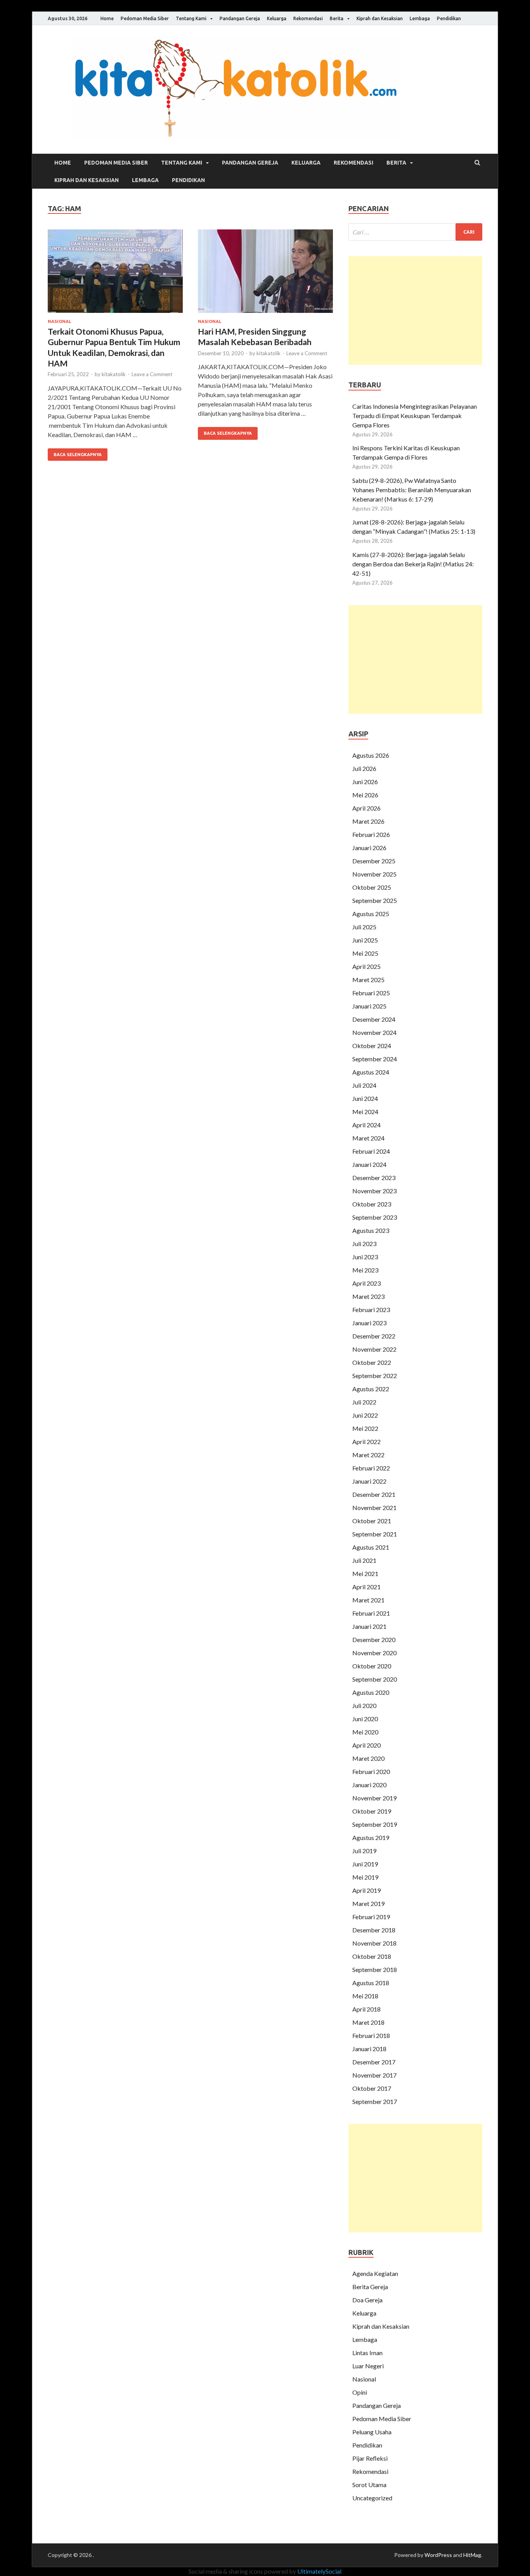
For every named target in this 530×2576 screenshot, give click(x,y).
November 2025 (374, 874)
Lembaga (420, 18)
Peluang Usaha (372, 2432)
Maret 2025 (368, 980)
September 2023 (375, 1217)
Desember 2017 (374, 2062)
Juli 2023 (364, 1244)
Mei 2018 (365, 1996)
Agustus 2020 (371, 1692)
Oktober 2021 (372, 1521)
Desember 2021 (374, 1494)
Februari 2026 (371, 834)
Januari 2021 (369, 1626)
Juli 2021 (364, 1560)
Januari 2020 (369, 1785)
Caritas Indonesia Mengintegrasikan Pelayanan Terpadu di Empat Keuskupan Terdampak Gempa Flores (415, 416)
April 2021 (366, 1587)
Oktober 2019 (372, 1811)
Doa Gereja (367, 2300)
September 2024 (375, 1059)
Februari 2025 (371, 993)
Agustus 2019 (371, 1837)
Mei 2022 (365, 1428)
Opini (360, 2392)
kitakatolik (114, 374)
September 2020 (375, 1679)
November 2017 (374, 2075)
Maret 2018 (368, 2022)
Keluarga (277, 18)
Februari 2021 (371, 1613)
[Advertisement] (415, 311)
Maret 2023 (368, 1296)
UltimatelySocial (319, 2571)
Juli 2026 (364, 768)
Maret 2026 (368, 821)
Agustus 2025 (371, 914)
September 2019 (375, 1824)
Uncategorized (372, 2498)
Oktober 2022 (372, 1362)
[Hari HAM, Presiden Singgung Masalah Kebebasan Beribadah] (265, 274)
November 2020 (374, 1653)
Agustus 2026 (371, 755)
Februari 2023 (371, 1310)
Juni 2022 (365, 1415)
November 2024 (374, 1032)
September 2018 (375, 1969)
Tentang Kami (191, 18)
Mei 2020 (365, 1732)
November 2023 (374, 1191)
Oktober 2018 (372, 1956)
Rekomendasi (308, 18)
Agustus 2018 (371, 1983)
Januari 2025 (369, 1006)
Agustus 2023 (371, 1230)
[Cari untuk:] (415, 232)
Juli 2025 (364, 927)
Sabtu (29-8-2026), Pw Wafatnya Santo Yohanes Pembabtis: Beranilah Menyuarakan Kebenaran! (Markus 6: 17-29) (412, 490)
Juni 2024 (365, 1098)
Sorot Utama (369, 2485)
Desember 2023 (374, 1178)
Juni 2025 (365, 940)
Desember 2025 (374, 861)
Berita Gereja (370, 2287)
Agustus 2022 (371, 1389)
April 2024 (366, 1125)
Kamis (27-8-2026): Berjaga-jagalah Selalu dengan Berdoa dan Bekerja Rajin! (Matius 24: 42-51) (413, 564)
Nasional (59, 321)
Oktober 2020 (372, 1666)
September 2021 (375, 1534)
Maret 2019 (368, 1903)
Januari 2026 (369, 848)
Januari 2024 (369, 1164)
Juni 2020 (365, 1719)
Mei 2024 (365, 1112)
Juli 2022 (364, 1402)
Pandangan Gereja (240, 18)
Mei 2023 (365, 1270)
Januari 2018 (369, 2049)
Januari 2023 (369, 1323)
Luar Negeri (368, 2366)
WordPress (438, 2555)
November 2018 (374, 1943)
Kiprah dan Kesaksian (380, 18)
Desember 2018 (374, 1930)
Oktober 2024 (372, 1046)
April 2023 (366, 1283)
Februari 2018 (371, 2035)
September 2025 (375, 900)
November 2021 (374, 1508)
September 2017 (375, 2101)
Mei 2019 (365, 1877)
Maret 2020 (368, 1758)
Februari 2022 (371, 1468)
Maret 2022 (368, 1455)
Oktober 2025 (372, 887)
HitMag (472, 2555)
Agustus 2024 (371, 1072)
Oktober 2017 (372, 2088)
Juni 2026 (365, 782)
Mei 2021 (365, 1574)
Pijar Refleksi (370, 2458)
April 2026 (366, 808)
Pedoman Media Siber (145, 18)
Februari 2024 (371, 1151)
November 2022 (374, 1349)
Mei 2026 (365, 795)
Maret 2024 (368, 1138)
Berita (337, 18)
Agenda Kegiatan (375, 2273)
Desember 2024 (374, 1019)
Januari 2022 (369, 1481)
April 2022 (366, 1442)
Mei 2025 (365, 953)
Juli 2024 (364, 1085)
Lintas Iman (367, 2353)
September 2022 (375, 1376)
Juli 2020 (364, 1705)
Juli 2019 (364, 1851)
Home (107, 18)
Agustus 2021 (371, 1547)
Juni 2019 (365, 1864)
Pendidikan (449, 18)
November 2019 (374, 1798)
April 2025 (366, 966)
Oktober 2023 (372, 1204)
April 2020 (366, 1745)
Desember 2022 (374, 1336)
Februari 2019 (371, 1917)
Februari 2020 (371, 1771)
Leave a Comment (152, 374)
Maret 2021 (368, 1600)
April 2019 (366, 1890)
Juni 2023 (365, 1257)
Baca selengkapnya (78, 455)
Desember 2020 (374, 1640)
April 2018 (366, 2009)
